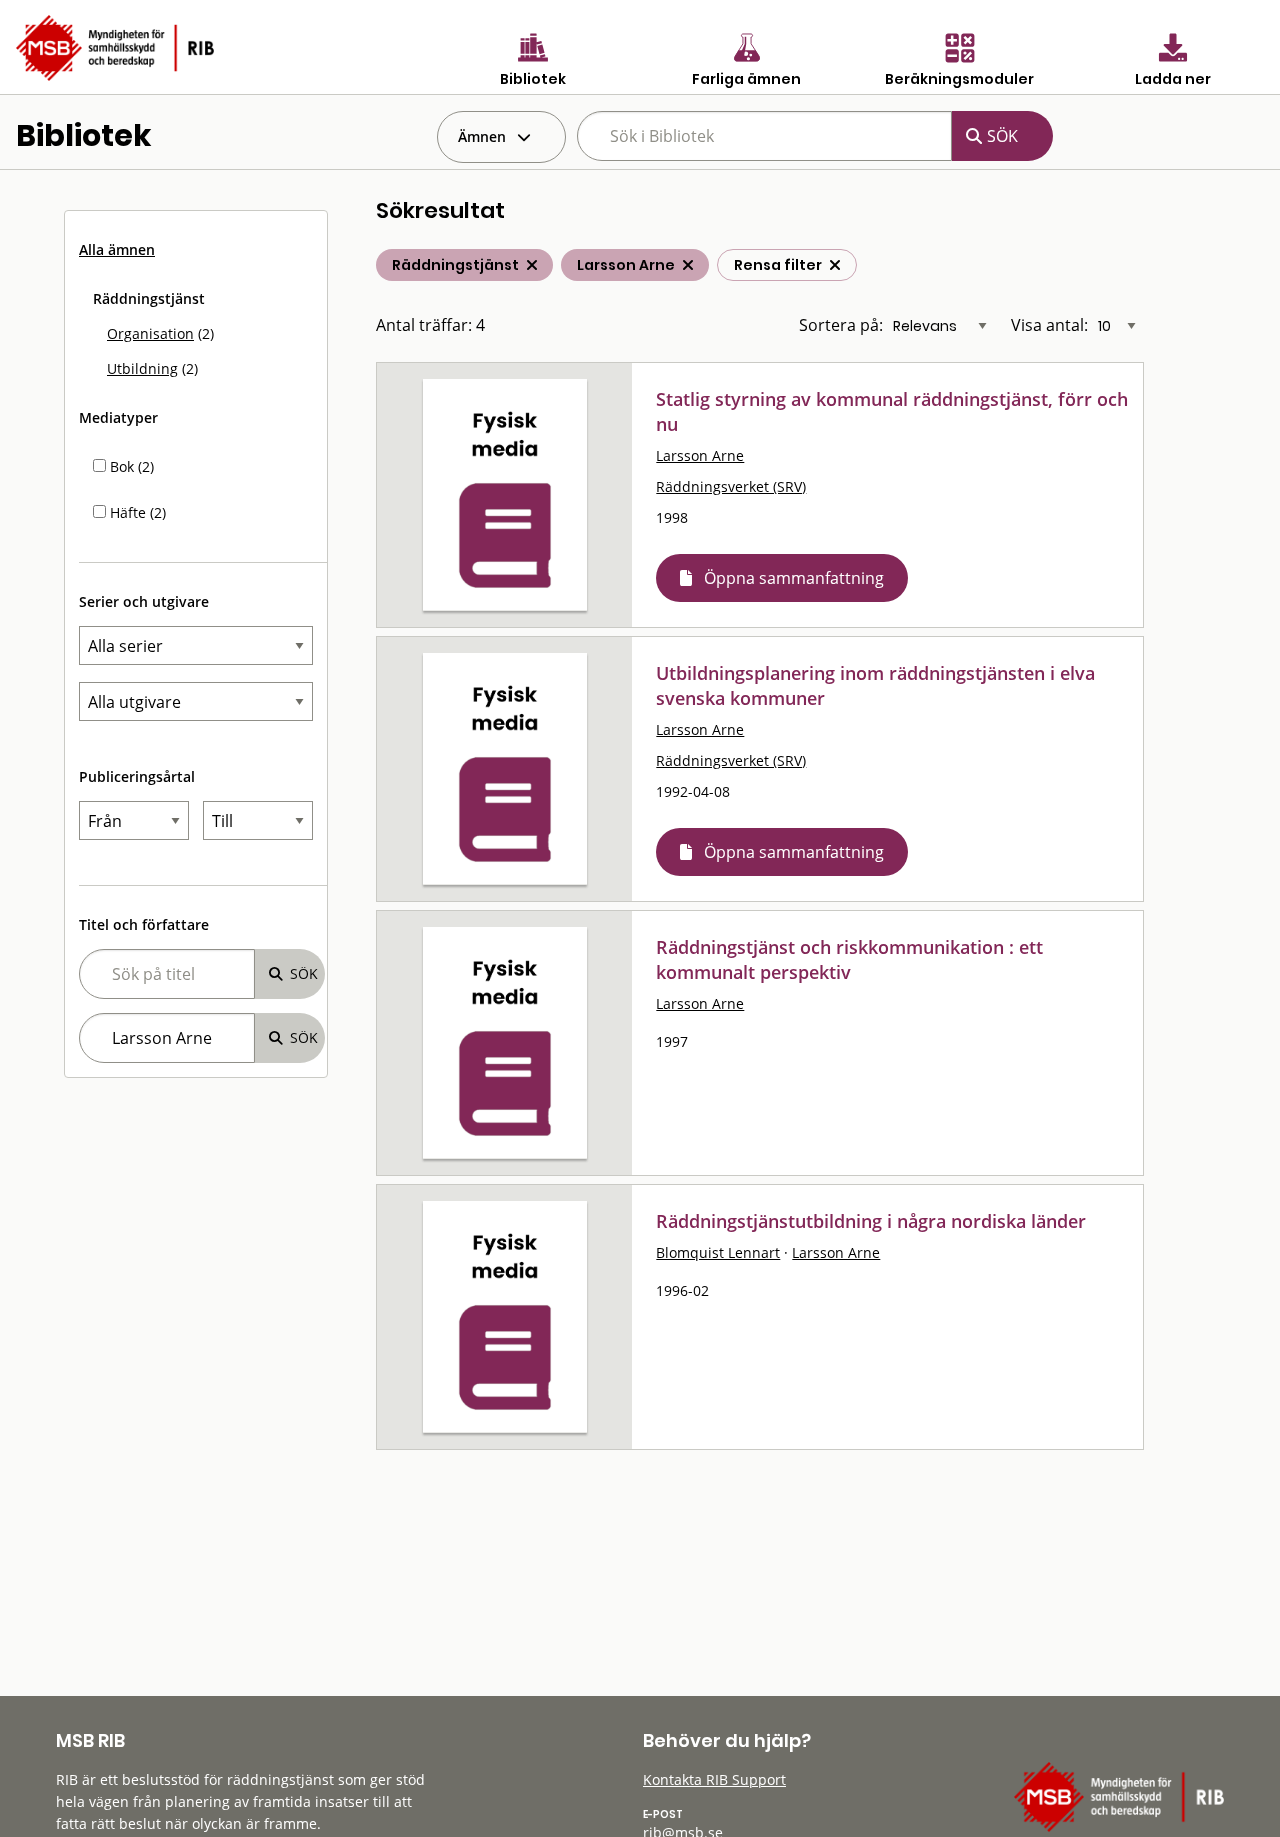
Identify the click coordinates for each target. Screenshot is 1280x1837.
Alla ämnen (117, 249)
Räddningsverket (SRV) (731, 486)
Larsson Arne (700, 455)
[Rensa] (835, 265)
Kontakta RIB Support (714, 1779)
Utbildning (142, 368)
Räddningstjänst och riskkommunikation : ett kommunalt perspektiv (849, 959)
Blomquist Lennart (718, 1252)
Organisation (150, 333)
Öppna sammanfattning (794, 578)
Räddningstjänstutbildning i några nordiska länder (871, 1221)
